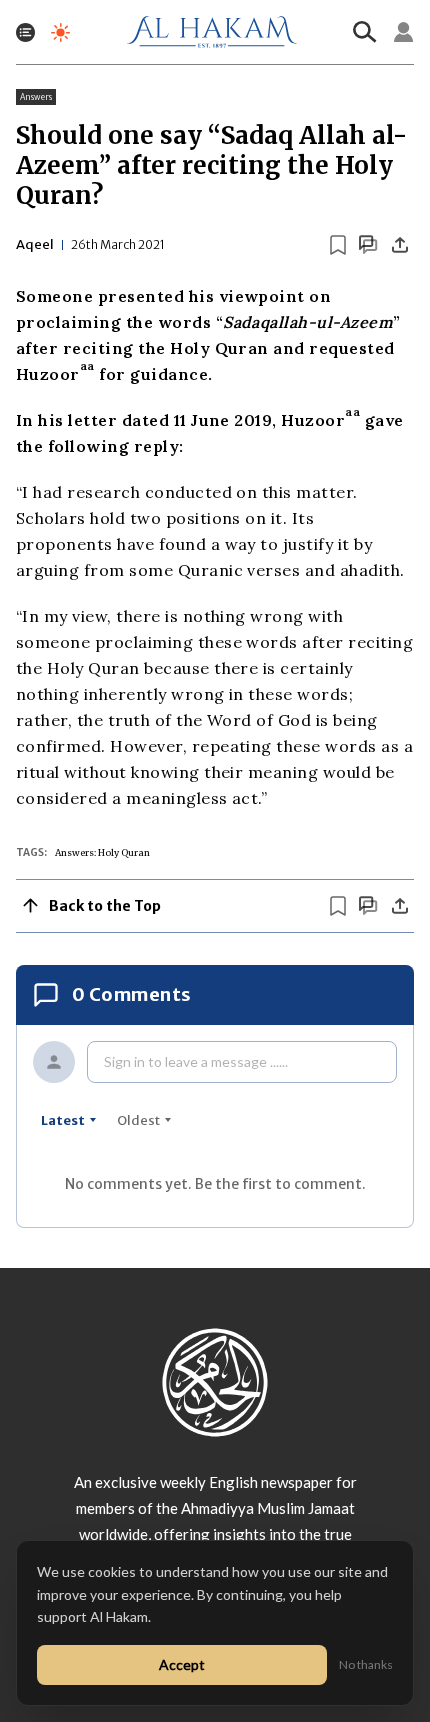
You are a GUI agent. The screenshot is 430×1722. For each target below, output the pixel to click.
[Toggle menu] (25, 32)
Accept (182, 1664)
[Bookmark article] (338, 245)
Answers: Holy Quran (102, 852)
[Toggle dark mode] (60, 32)
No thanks (366, 1664)
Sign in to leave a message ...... (196, 1061)
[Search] (365, 32)
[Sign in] (404, 32)
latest (63, 1120)
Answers (36, 97)
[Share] (400, 245)
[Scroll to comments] (368, 244)
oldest (138, 1120)
